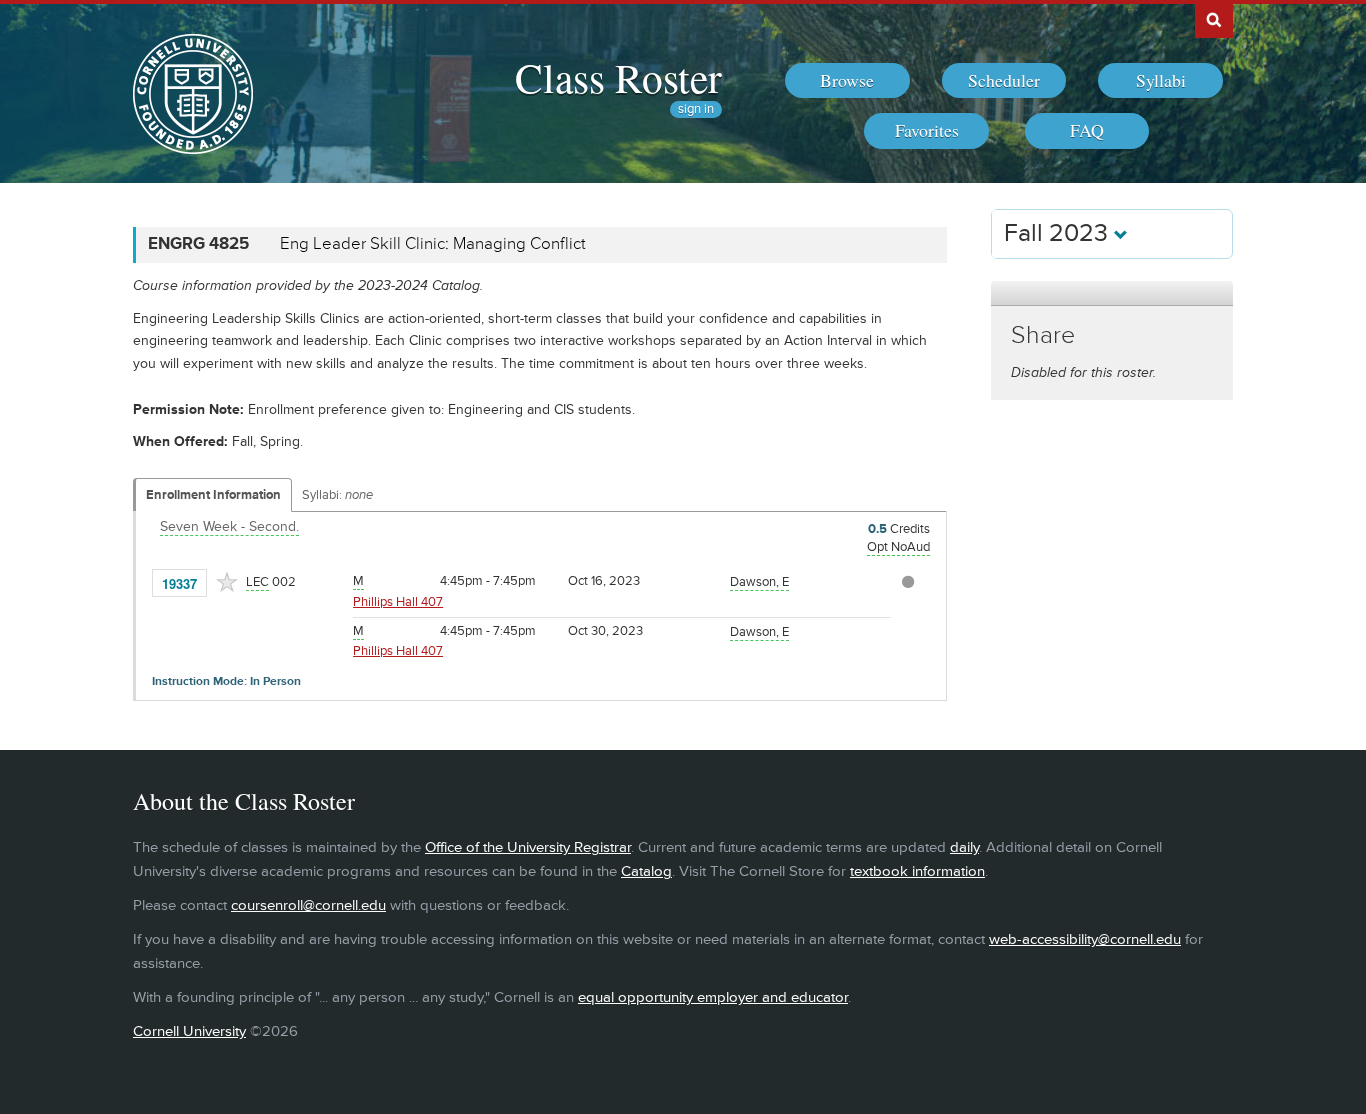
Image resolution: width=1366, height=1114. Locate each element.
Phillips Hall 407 (398, 602)
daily (964, 847)
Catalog (646, 871)
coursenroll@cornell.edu (308, 905)
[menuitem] (847, 81)
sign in (696, 109)
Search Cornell (1214, 19)
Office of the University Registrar (528, 847)
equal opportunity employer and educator (713, 997)
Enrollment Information (213, 495)
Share (1043, 335)
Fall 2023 (1059, 233)
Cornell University (189, 1031)
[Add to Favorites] (227, 582)
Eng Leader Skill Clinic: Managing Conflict (433, 244)
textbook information (917, 871)
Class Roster (618, 77)
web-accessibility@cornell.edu (1085, 939)
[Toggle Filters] (1112, 293)
